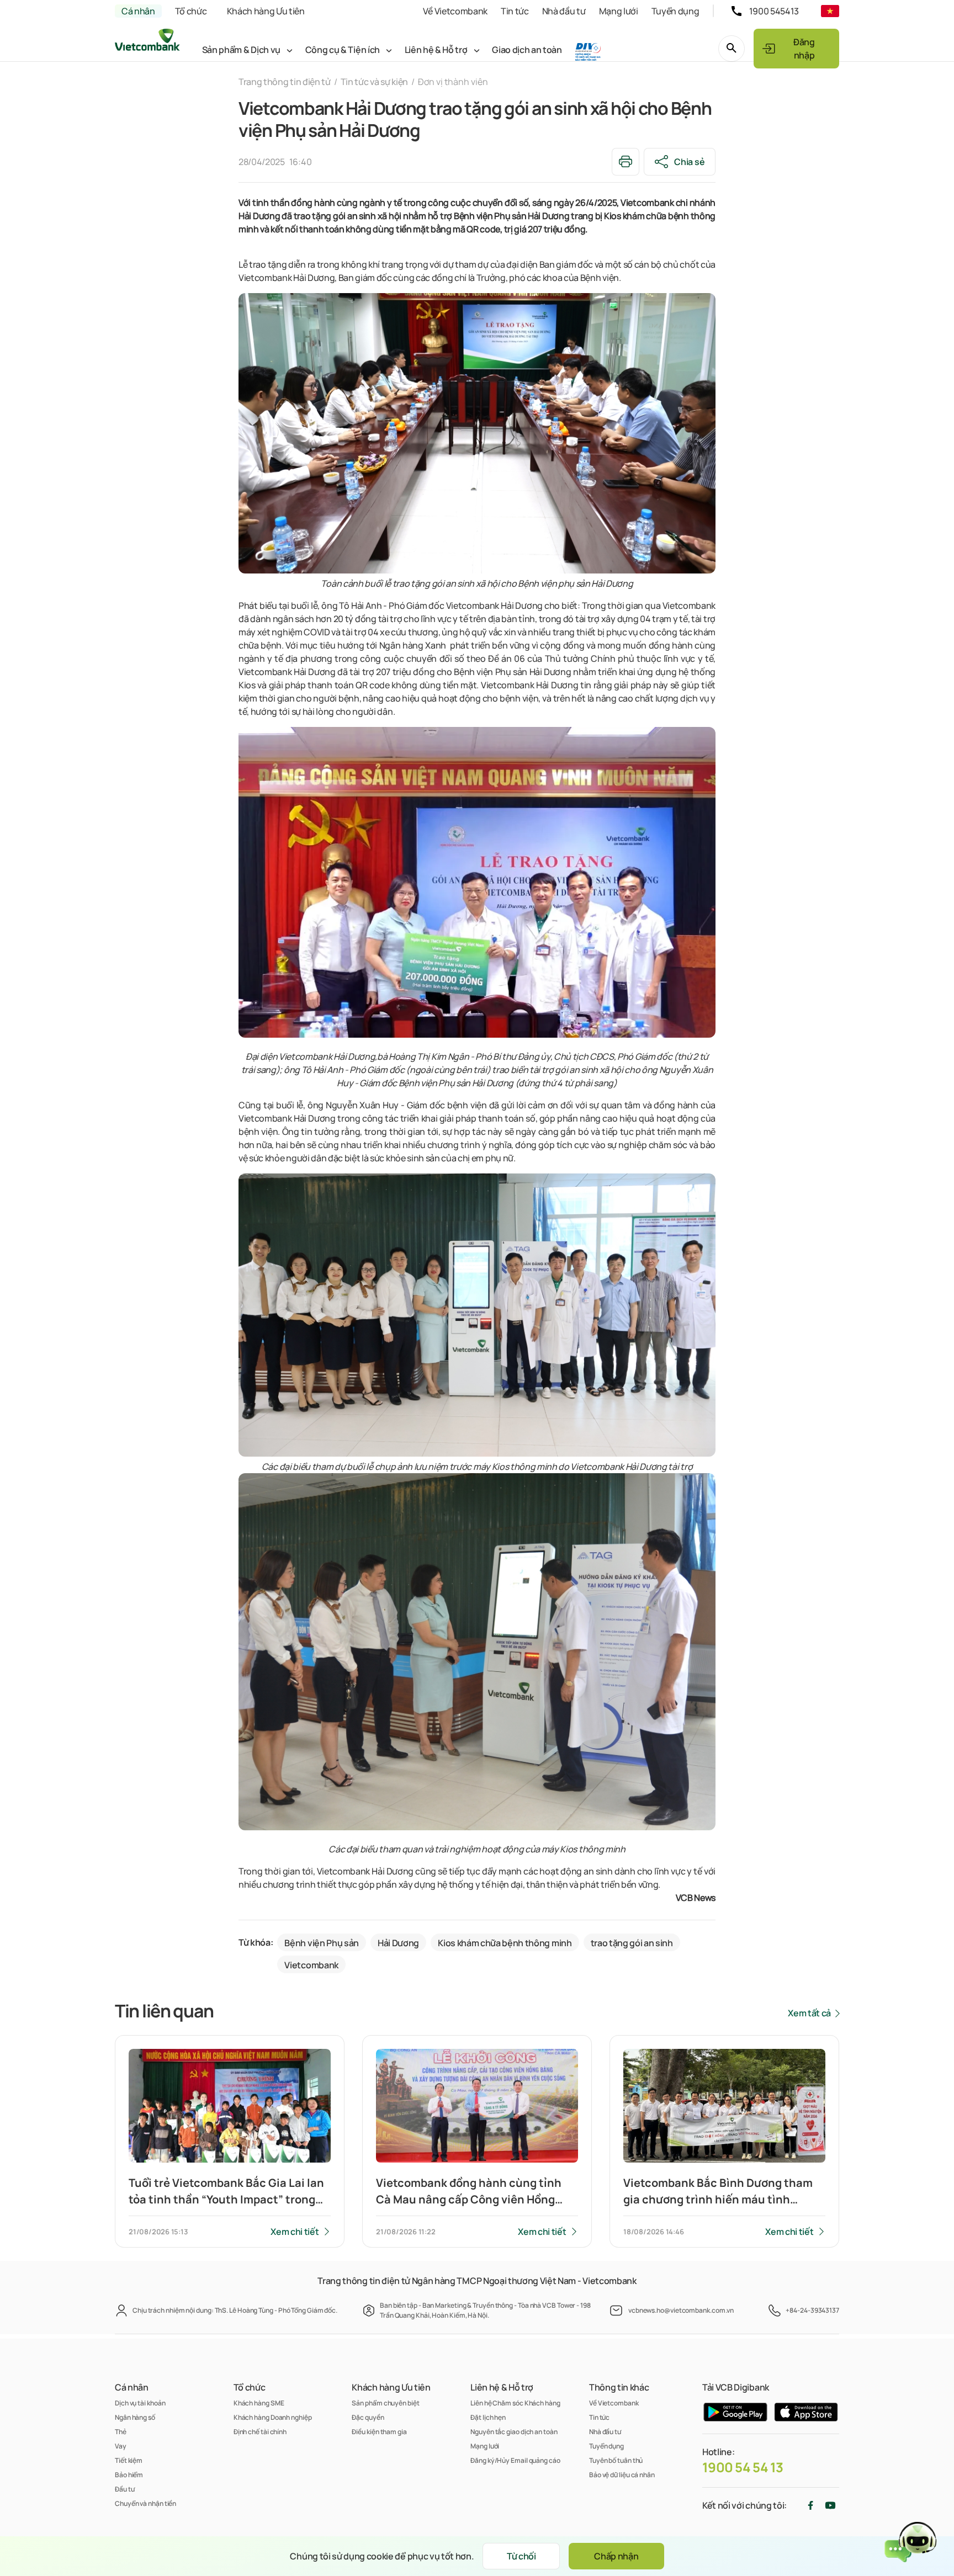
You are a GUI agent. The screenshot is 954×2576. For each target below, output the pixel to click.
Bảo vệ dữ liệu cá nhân (622, 2475)
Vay (121, 2446)
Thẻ (121, 2432)
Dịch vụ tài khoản (140, 2403)
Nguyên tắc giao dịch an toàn (514, 2432)
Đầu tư (124, 2489)
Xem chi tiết (295, 2232)
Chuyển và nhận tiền (145, 2503)
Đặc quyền (368, 2417)
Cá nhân (138, 11)
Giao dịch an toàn (527, 50)
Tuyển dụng (675, 11)
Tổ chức (191, 11)
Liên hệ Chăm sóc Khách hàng (515, 2403)
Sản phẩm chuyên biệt (385, 2403)
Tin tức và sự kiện (374, 82)
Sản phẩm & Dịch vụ (241, 50)
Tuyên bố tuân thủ (616, 2460)
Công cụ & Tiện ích (343, 50)
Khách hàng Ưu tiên (266, 11)
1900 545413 (774, 11)
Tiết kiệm (129, 2460)
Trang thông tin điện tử (285, 82)
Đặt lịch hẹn (488, 2417)
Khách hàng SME (259, 2403)
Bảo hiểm (129, 2475)
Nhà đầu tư (564, 11)
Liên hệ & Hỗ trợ (436, 50)
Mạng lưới (619, 11)
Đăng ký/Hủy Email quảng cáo (515, 2460)
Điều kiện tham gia (379, 2432)
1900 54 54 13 (743, 2467)
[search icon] (732, 49)
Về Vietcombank (455, 11)
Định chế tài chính (260, 2432)
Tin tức (515, 11)
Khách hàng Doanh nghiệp (273, 2417)
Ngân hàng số (135, 2417)
